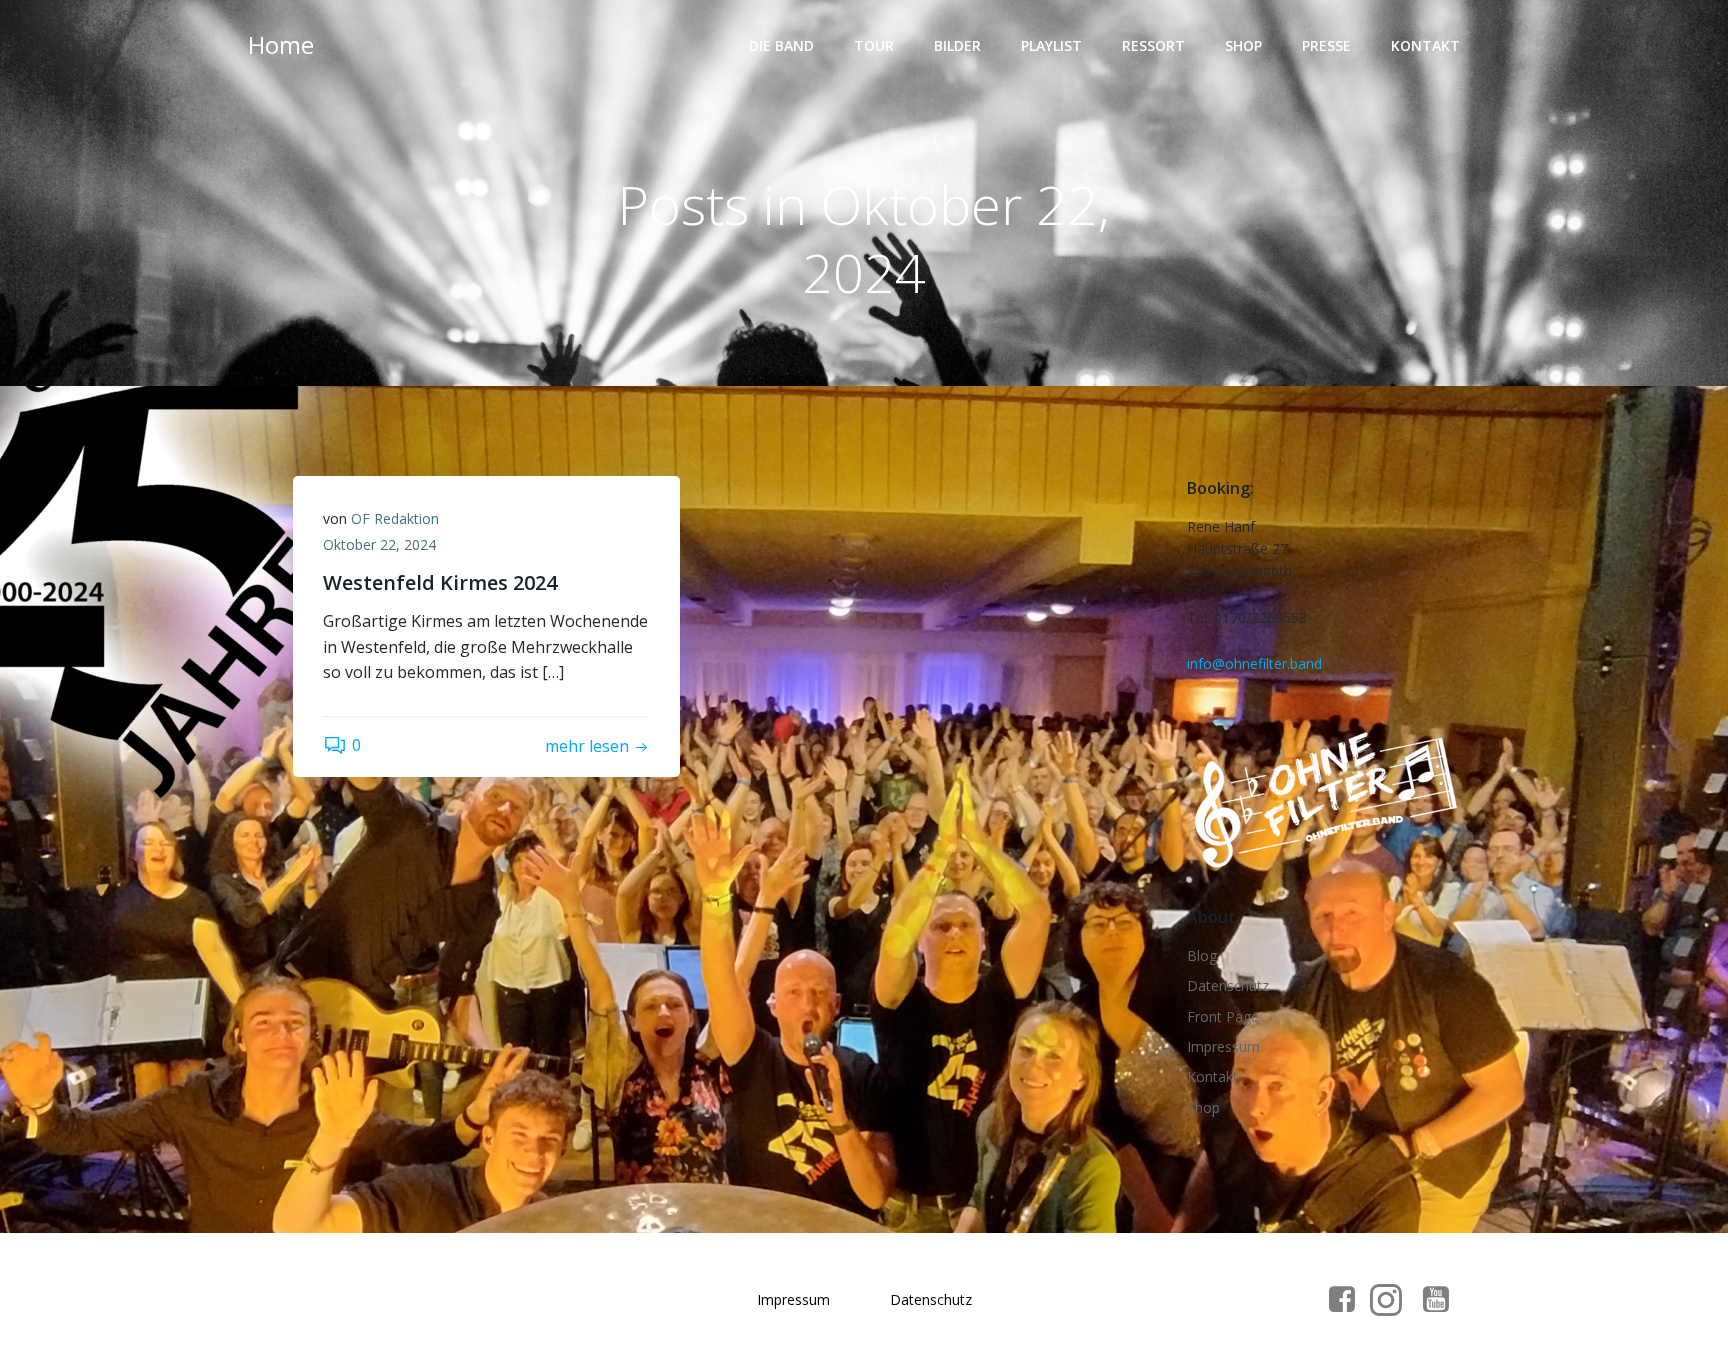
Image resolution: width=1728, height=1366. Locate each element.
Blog (1202, 955)
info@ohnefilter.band (1254, 663)
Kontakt (1425, 45)
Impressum (1223, 1046)
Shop (1243, 45)
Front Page (1223, 1016)
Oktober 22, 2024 (379, 544)
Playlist (1051, 45)
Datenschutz (1228, 985)
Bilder (957, 45)
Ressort (1153, 45)
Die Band (781, 45)
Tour (874, 45)
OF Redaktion (395, 518)
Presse (1326, 45)
